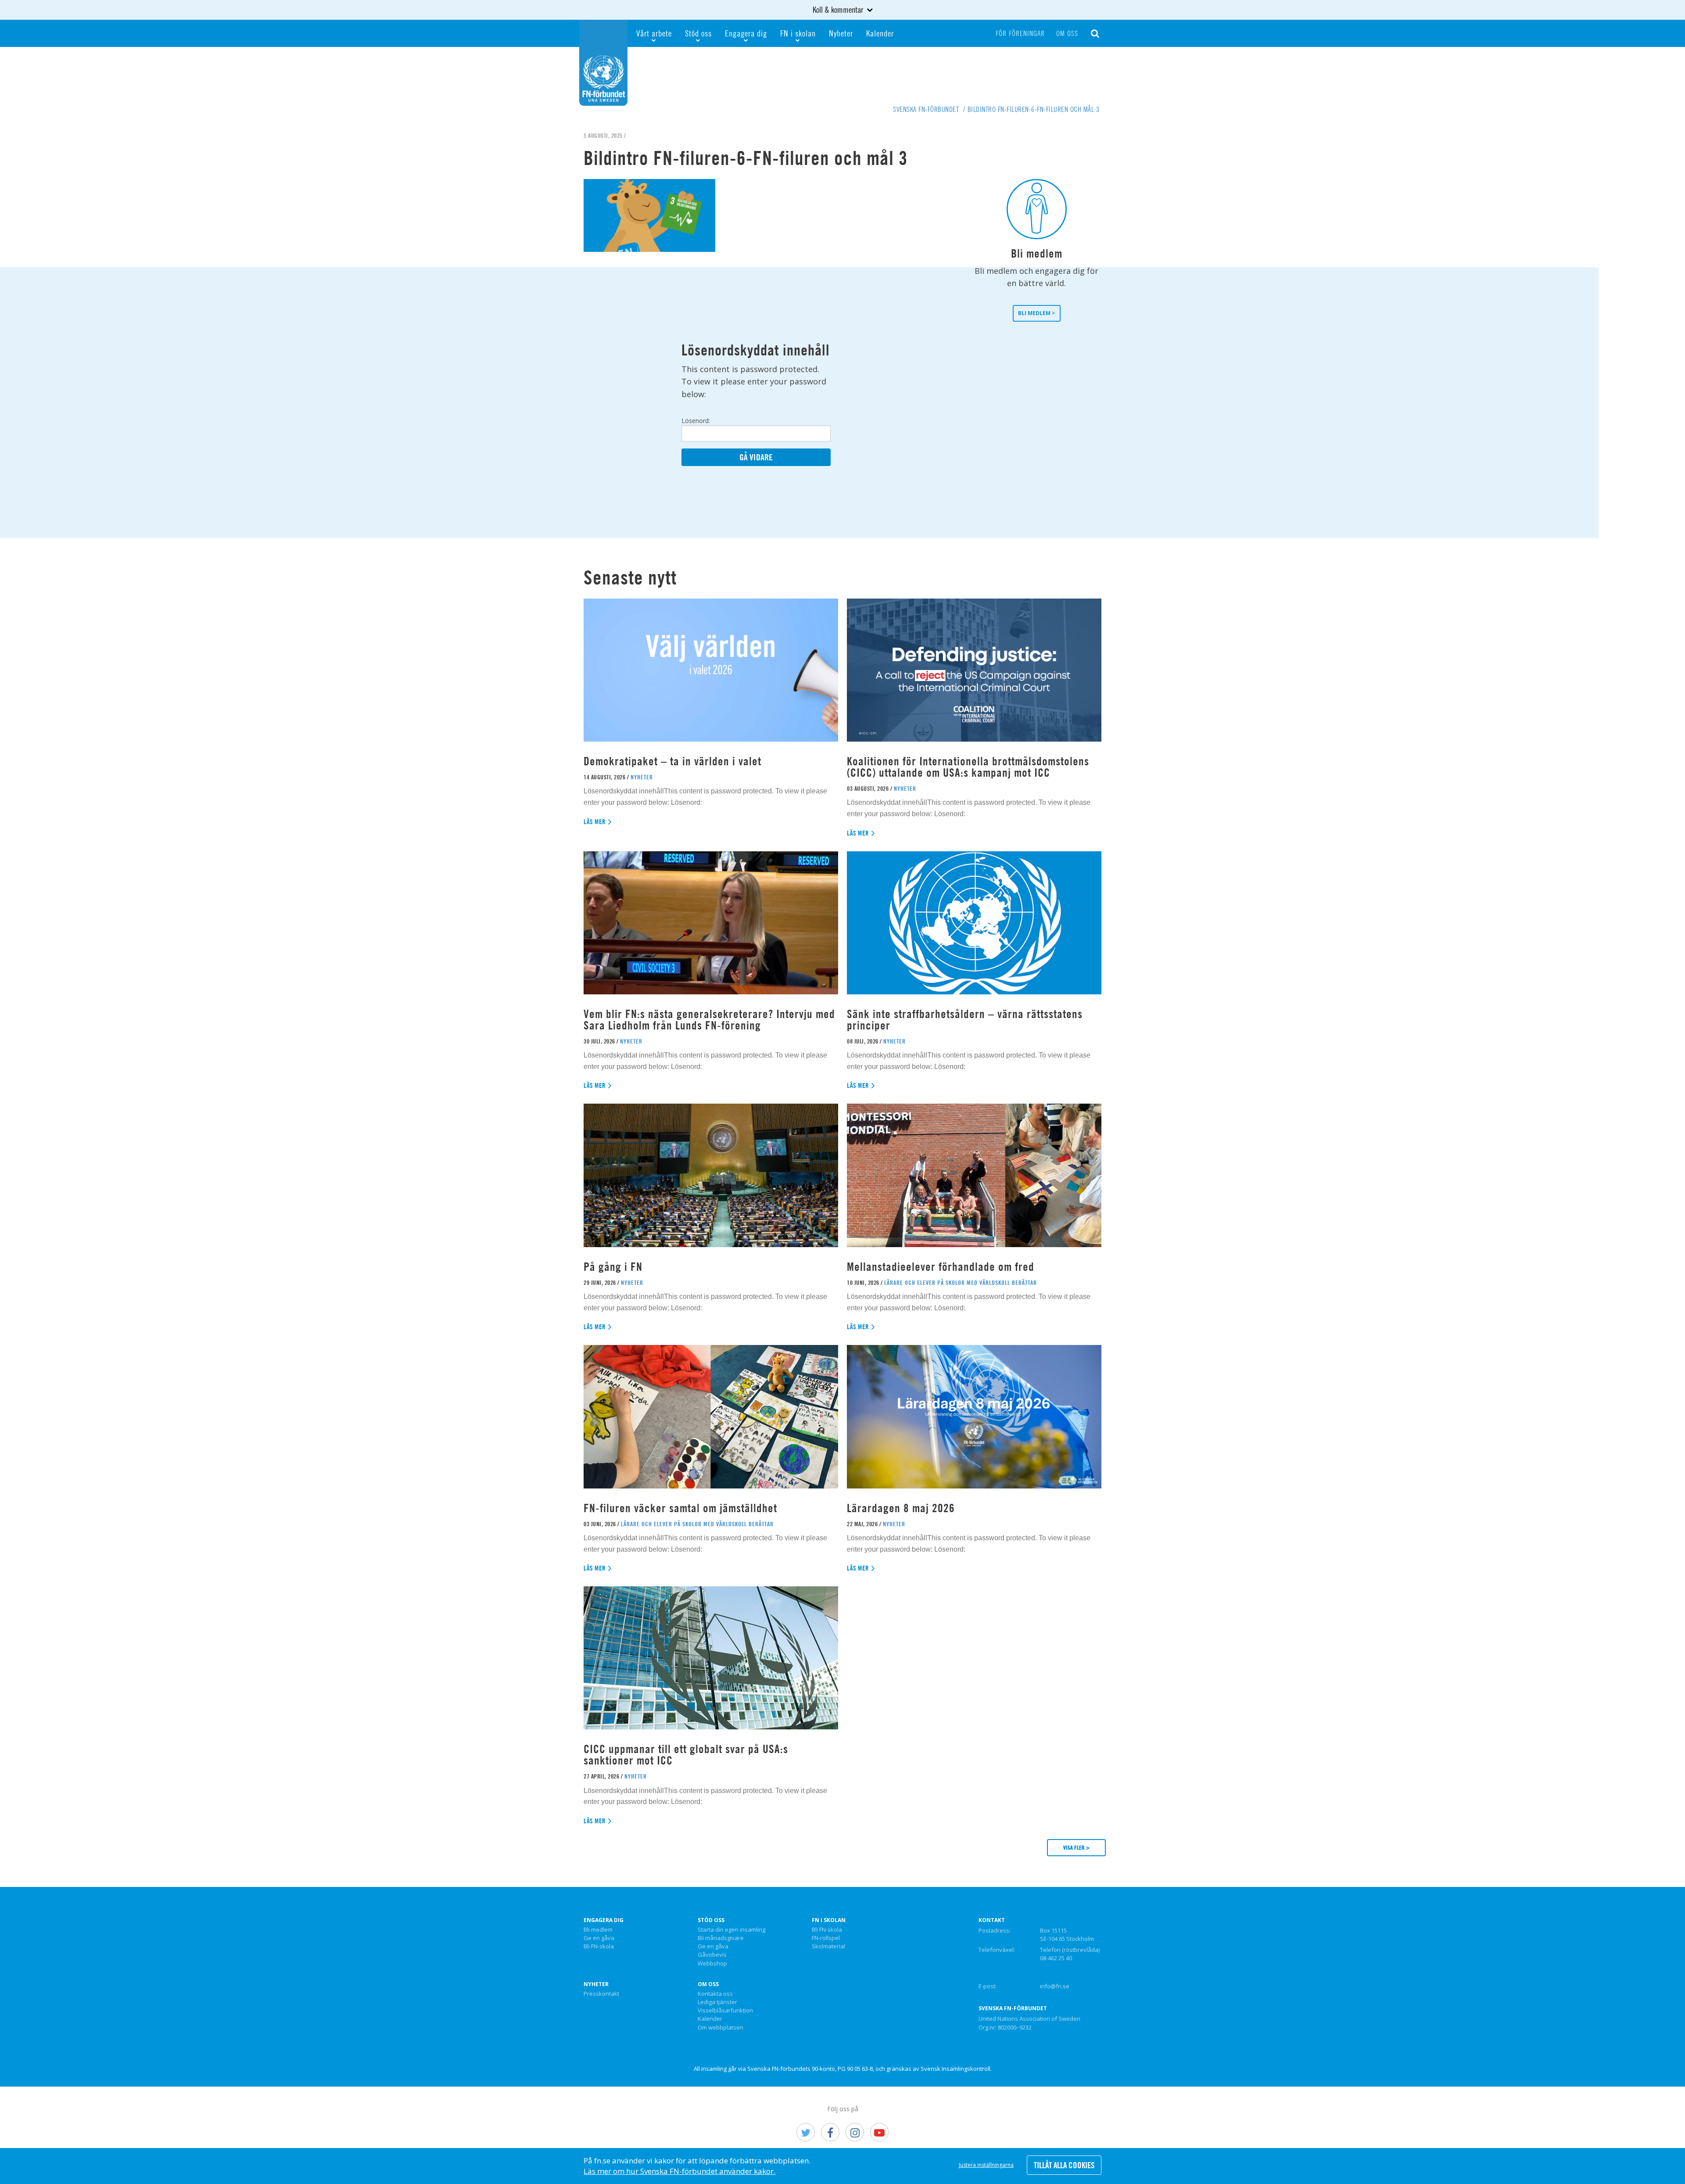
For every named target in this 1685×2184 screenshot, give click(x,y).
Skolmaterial (828, 1947)
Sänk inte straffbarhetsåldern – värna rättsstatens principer (965, 1020)
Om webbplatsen (721, 2028)
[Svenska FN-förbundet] (603, 62)
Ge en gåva (599, 1938)
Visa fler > (1076, 1847)
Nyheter (841, 33)
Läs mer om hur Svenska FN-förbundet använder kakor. (679, 2171)
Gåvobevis (712, 1955)
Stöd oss (698, 33)
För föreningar (1020, 33)
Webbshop (712, 1964)
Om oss (1067, 33)
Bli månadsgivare (721, 1938)
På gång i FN (613, 1267)
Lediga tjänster (717, 2002)
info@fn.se (1055, 1986)
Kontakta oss (715, 1994)
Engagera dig (746, 33)
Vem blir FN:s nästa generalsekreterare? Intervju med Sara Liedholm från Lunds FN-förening (709, 1020)
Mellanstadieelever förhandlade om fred (941, 1267)
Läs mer (595, 822)
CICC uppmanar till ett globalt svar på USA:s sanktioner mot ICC (686, 1755)
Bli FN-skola (599, 1947)
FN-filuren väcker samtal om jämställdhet (682, 1508)
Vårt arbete (654, 33)
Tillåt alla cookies (1064, 2165)
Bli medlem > (1037, 313)
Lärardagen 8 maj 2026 (901, 1508)
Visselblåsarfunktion (725, 2011)
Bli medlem (598, 1930)
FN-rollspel (826, 1938)
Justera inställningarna (986, 2165)
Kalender (880, 33)
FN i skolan (798, 33)
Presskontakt (601, 1994)
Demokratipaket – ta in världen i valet (672, 761)
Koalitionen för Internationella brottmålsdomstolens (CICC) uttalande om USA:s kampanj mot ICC (968, 767)
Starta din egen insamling (731, 1930)
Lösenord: (696, 421)
